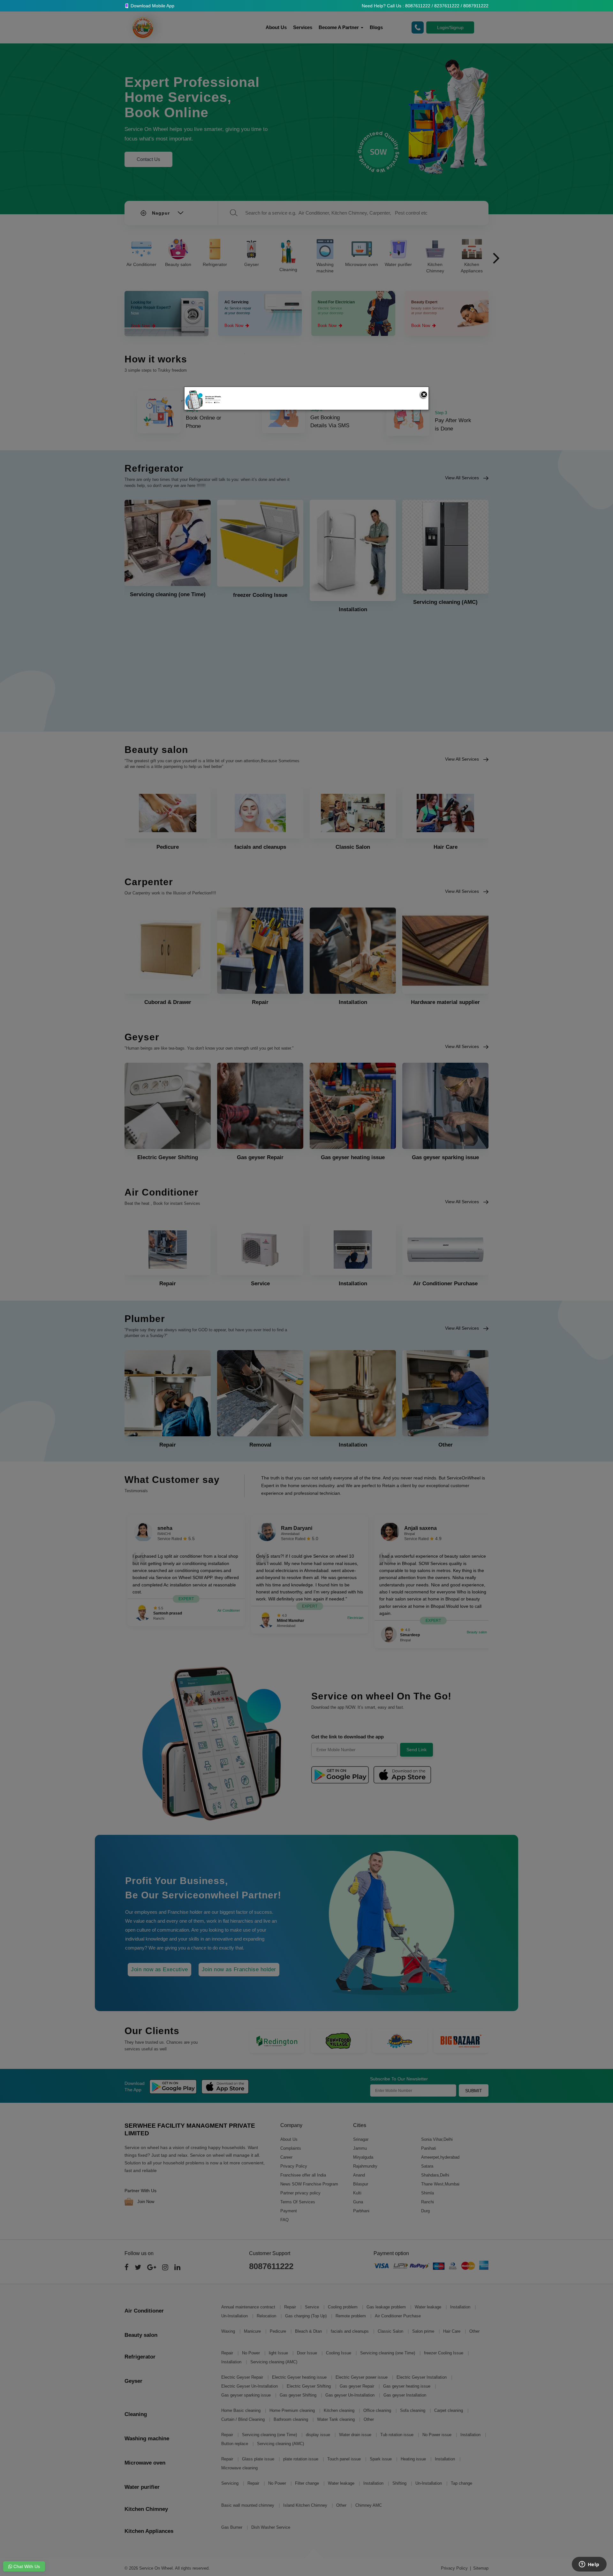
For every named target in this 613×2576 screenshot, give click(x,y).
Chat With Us (26, 2566)
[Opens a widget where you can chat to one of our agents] (589, 2565)
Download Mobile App (152, 6)
